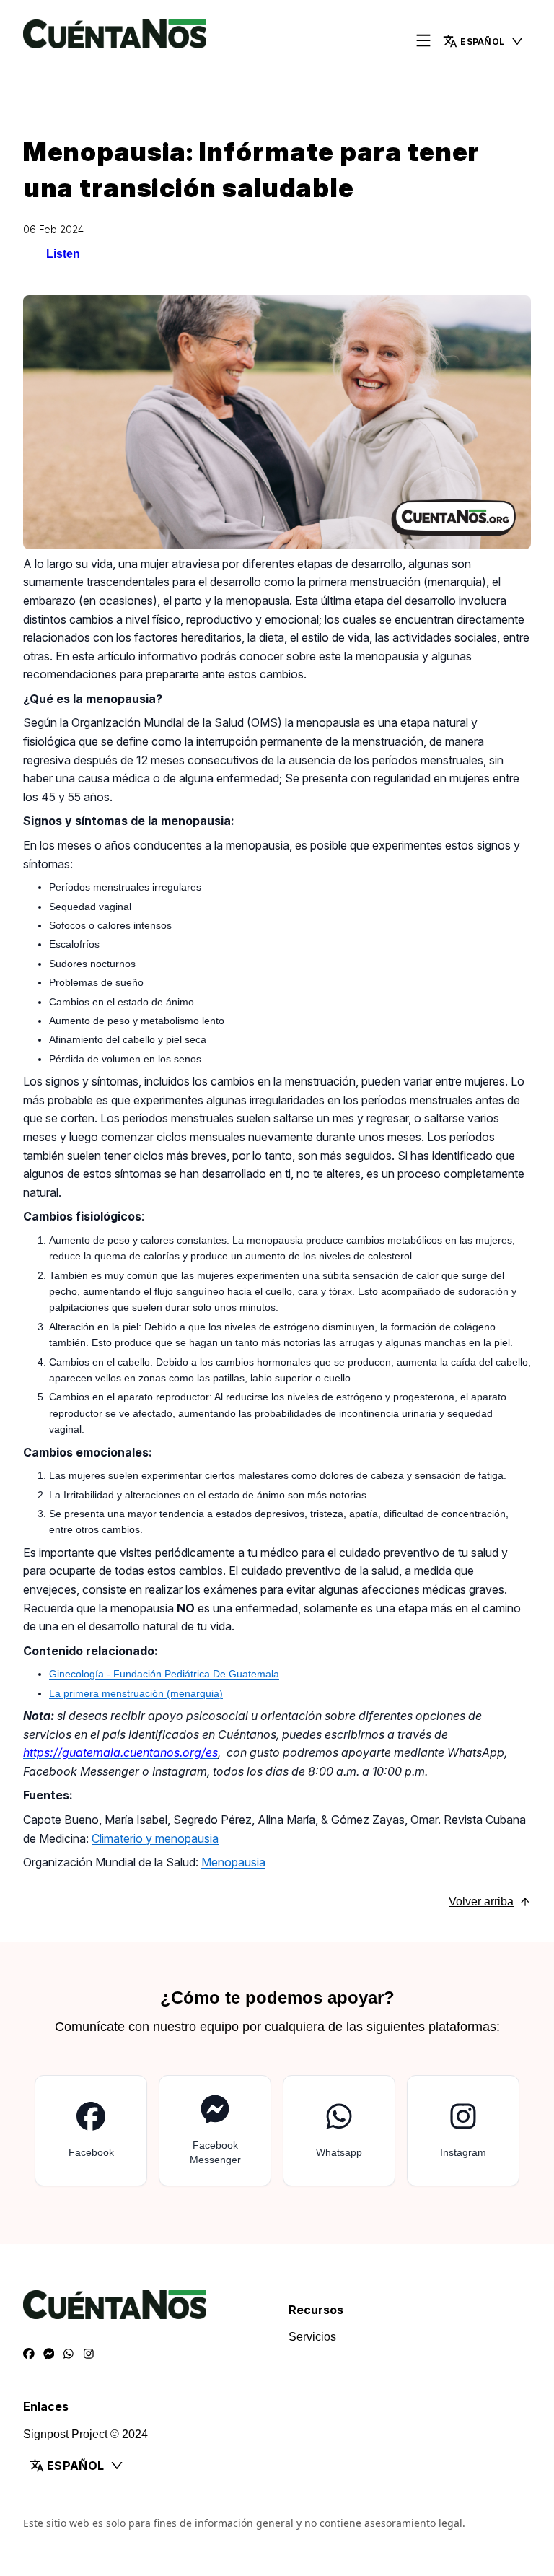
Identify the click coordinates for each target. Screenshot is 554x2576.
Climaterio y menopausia (155, 1838)
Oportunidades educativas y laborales (385, 2402)
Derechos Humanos (340, 2380)
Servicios (47, 2502)
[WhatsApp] (69, 2354)
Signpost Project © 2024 (351, 2503)
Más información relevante (356, 2423)
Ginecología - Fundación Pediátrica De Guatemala (164, 1674)
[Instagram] (89, 2354)
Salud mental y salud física (357, 2358)
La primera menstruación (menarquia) (136, 1693)
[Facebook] (29, 2354)
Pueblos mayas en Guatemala (366, 2337)
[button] (484, 41)
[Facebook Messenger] (49, 2354)
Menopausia (233, 1862)
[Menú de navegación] (423, 42)
